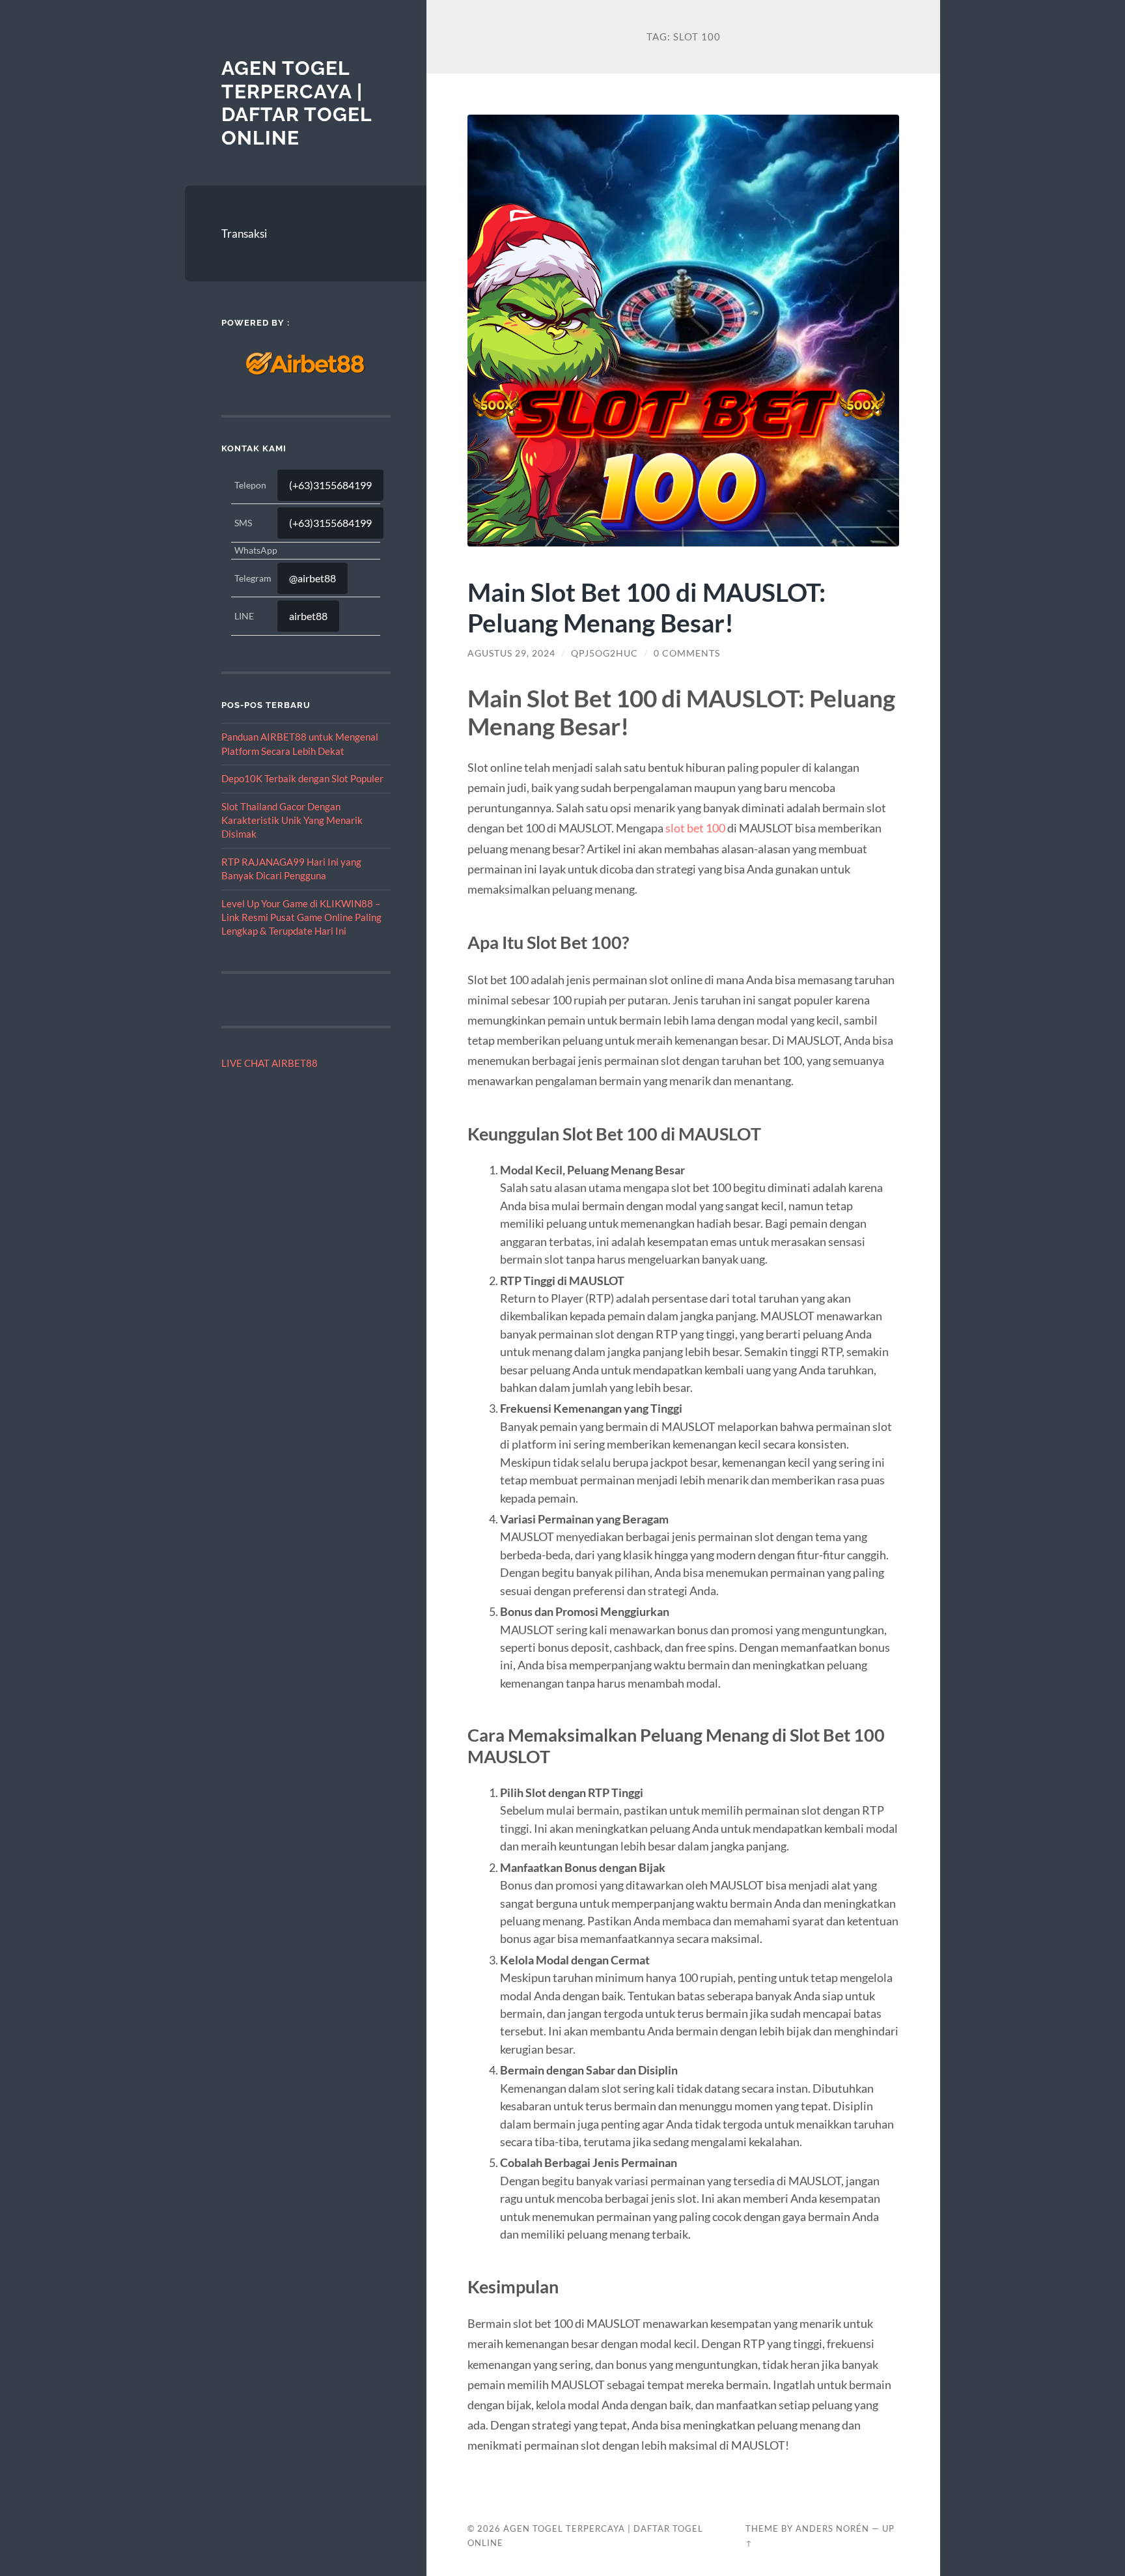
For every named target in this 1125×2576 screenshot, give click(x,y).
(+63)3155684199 (330, 485)
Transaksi (244, 234)
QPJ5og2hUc (604, 653)
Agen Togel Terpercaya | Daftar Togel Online (297, 103)
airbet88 (308, 616)
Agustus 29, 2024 (511, 653)
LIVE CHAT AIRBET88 (270, 1063)
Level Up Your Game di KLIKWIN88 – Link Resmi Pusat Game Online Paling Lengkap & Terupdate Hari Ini (301, 917)
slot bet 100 (695, 828)
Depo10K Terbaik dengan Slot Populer (302, 778)
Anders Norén (832, 2528)
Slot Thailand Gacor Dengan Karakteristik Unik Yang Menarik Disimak (292, 820)
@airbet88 (312, 578)
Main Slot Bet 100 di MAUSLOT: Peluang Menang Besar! (646, 607)
